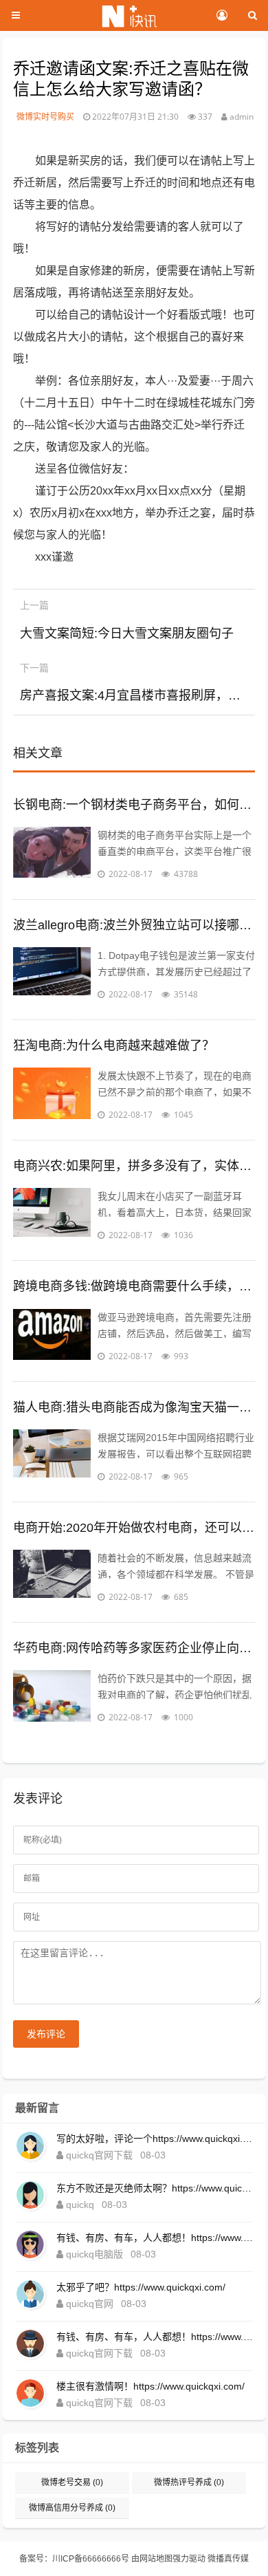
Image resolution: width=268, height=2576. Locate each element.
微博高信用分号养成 (72, 2508)
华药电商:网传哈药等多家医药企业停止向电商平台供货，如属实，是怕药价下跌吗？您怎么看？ (134, 1648)
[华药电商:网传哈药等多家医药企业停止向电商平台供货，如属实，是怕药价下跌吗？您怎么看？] (52, 1698)
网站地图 (156, 2559)
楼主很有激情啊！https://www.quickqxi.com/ (150, 2386)
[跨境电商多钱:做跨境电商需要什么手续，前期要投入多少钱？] (52, 1336)
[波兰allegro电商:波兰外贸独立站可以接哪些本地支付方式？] (52, 975)
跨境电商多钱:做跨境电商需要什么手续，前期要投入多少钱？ (134, 1286)
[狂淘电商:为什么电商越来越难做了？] (52, 1095)
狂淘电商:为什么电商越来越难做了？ (114, 1046)
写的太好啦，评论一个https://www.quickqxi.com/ (155, 2139)
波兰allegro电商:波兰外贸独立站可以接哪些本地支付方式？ (134, 925)
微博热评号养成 (189, 2482)
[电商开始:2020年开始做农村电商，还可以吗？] (52, 1577)
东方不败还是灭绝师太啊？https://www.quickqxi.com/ (155, 2188)
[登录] (222, 16)
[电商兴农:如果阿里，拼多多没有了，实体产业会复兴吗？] (52, 1215)
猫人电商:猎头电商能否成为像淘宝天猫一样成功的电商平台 (134, 1407)
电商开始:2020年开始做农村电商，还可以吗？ (134, 1528)
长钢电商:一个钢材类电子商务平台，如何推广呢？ (134, 805)
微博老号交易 (72, 2482)
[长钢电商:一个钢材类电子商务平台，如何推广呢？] (52, 854)
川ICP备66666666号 (91, 2559)
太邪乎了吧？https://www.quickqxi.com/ (141, 2287)
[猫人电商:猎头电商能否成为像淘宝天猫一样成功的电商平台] (52, 1457)
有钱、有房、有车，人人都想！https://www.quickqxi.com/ (155, 2238)
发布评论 (46, 2034)
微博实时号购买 (45, 117)
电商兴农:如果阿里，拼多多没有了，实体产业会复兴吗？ (134, 1166)
